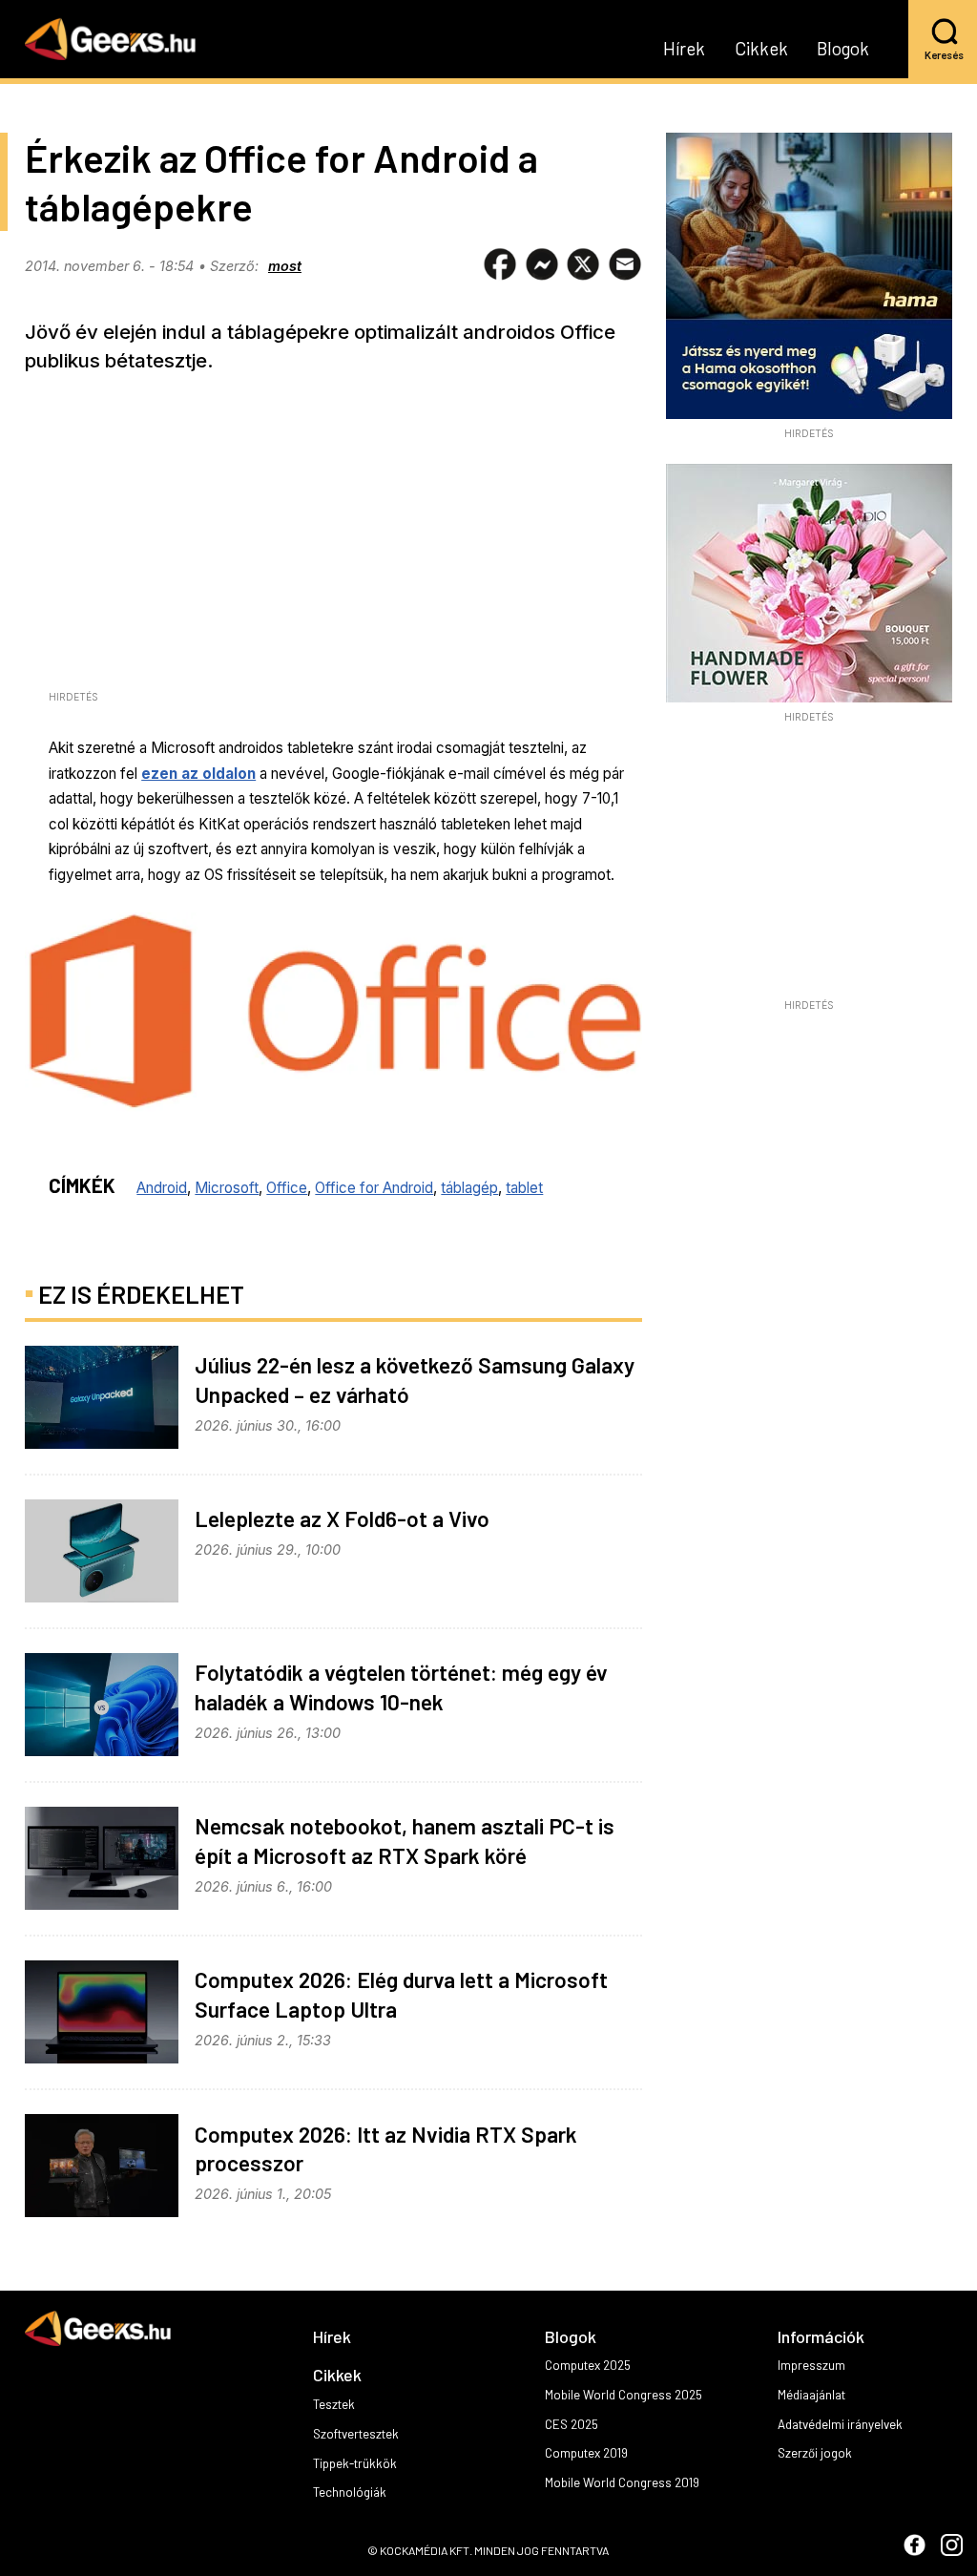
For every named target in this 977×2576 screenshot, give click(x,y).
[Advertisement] (809, 867)
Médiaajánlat (811, 2395)
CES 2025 (572, 2424)
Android (162, 1188)
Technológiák (350, 2492)
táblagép (469, 1188)
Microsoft (227, 1188)
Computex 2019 (586, 2453)
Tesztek (334, 2404)
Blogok (843, 50)
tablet (524, 1188)
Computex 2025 (588, 2365)
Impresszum (811, 2365)
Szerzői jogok (815, 2453)
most (285, 266)
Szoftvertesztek (356, 2434)
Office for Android (374, 1188)
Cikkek (761, 50)
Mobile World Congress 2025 (624, 2395)
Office (287, 1188)
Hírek (684, 50)
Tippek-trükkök (355, 2463)
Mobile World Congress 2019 (622, 2482)
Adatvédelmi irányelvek (840, 2424)
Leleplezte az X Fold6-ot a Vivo (342, 1518)
